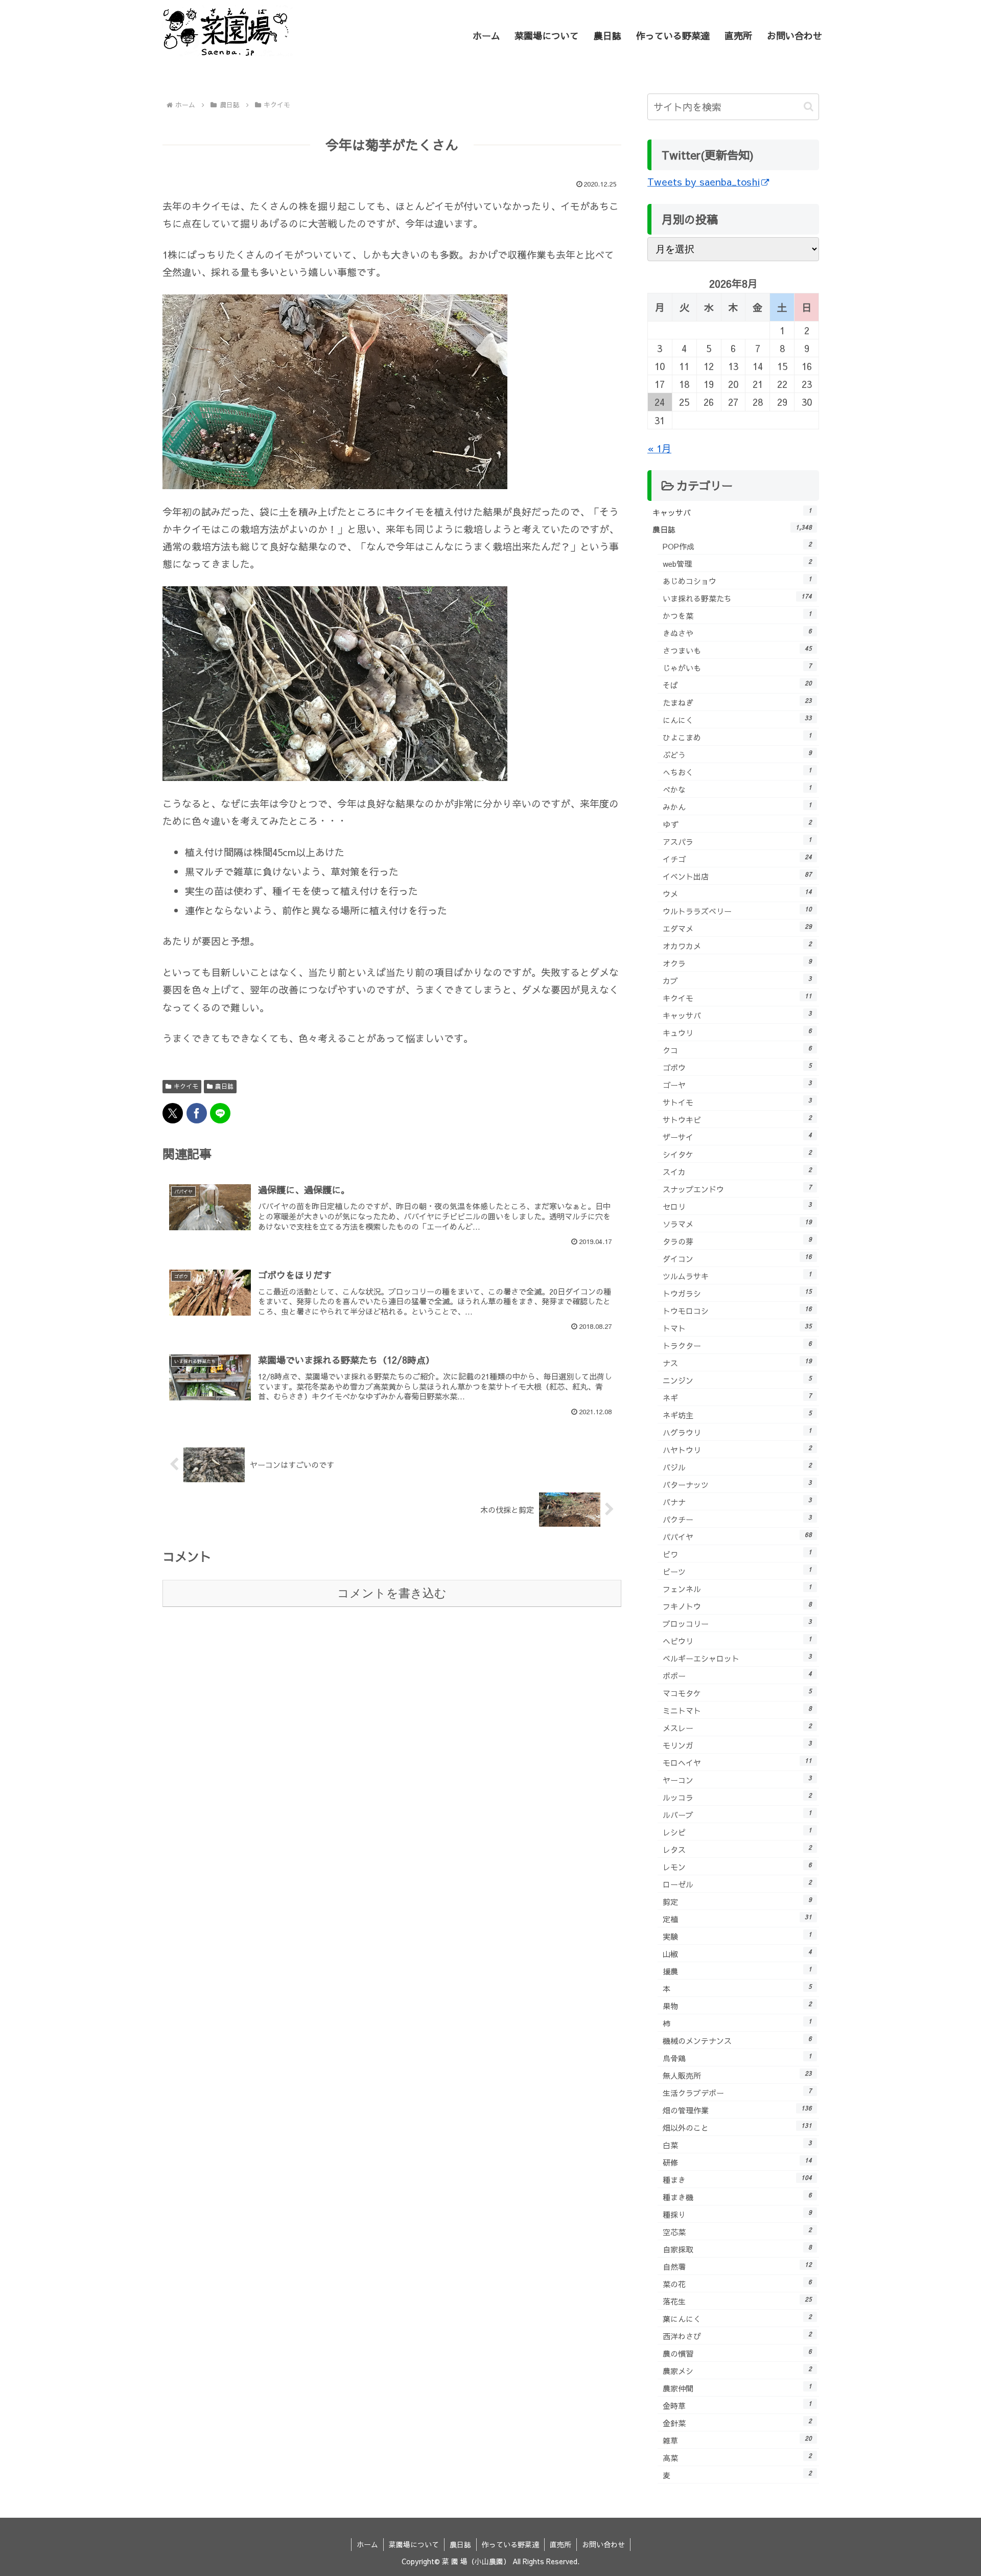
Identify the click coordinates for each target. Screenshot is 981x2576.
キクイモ (186, 1086)
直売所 (560, 2544)
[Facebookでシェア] (197, 1113)
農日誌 (224, 1086)
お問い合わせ (603, 2544)
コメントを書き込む (392, 1593)
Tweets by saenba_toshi (704, 181)
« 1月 (659, 448)
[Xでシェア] (173, 1113)
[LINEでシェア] (220, 1113)
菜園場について (414, 2544)
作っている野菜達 (510, 2544)
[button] (809, 107)
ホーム (367, 2544)
